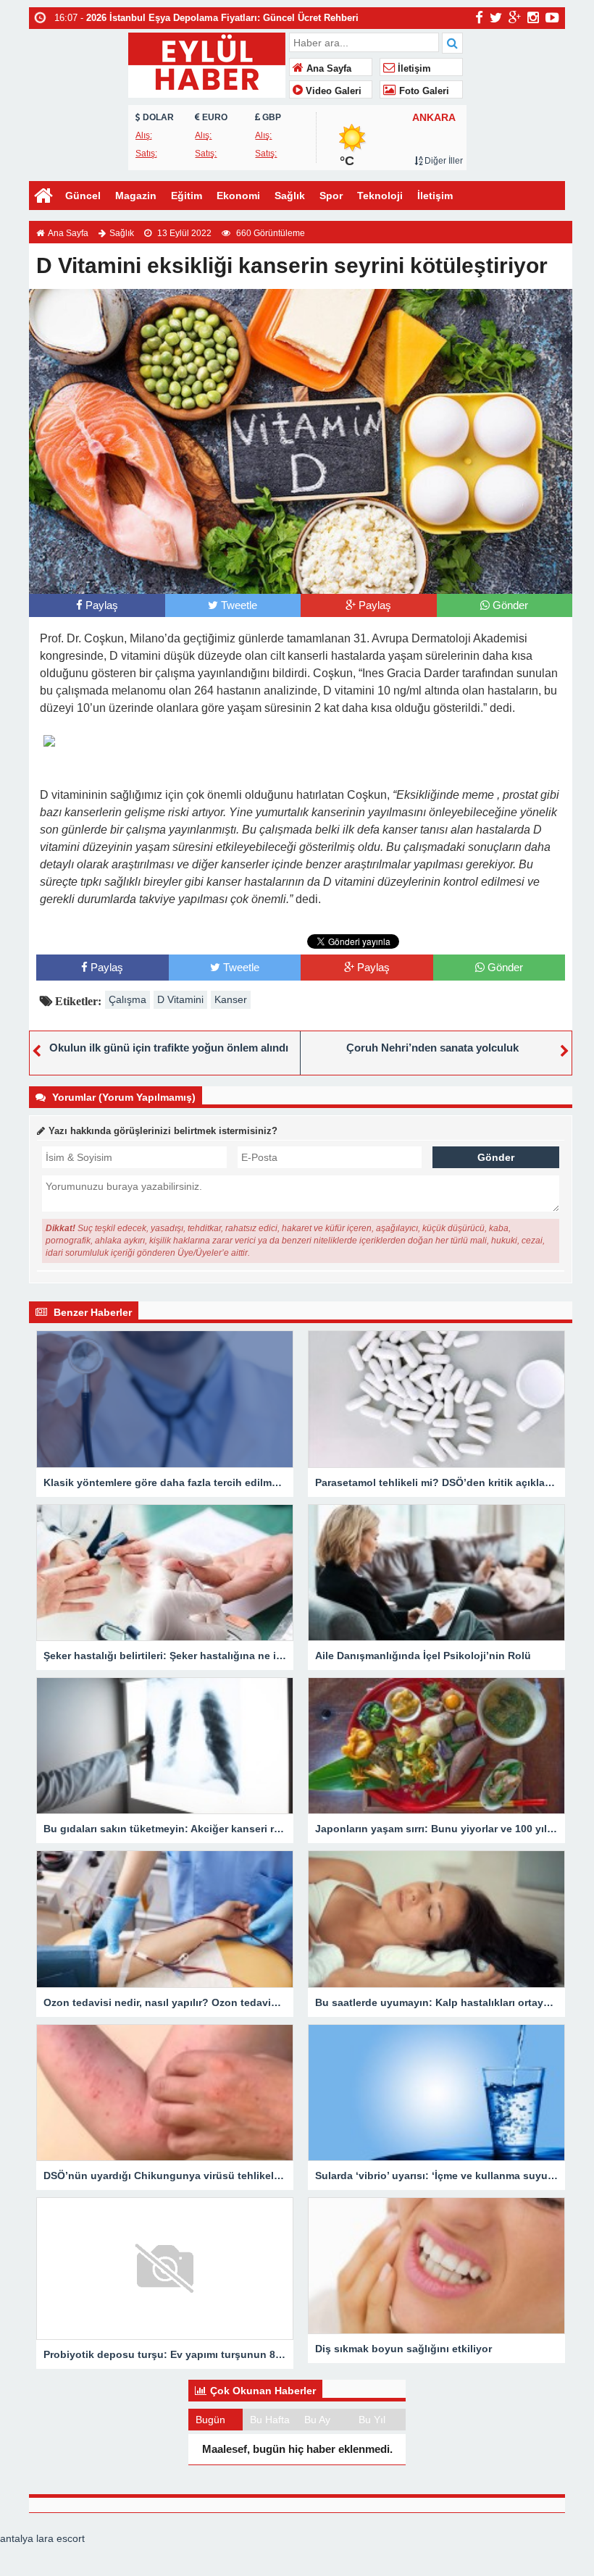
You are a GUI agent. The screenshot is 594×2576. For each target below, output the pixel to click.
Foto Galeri (423, 91)
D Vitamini (180, 999)
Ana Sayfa (327, 69)
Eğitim (187, 196)
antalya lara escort (42, 2538)
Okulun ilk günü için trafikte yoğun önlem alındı (169, 1048)
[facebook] (479, 17)
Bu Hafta (270, 2420)
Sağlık (290, 196)
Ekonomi (238, 196)
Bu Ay (317, 2420)
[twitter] (496, 17)
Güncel (83, 196)
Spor (331, 196)
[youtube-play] (552, 17)
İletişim (413, 69)
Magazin (136, 196)
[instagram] (533, 17)
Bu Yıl (372, 2420)
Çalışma (127, 999)
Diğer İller (443, 161)
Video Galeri (332, 91)
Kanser (231, 999)
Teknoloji (380, 196)
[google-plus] (515, 17)
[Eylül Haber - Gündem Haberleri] (207, 63)
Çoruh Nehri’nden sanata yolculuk (432, 1048)
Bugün (210, 2420)
